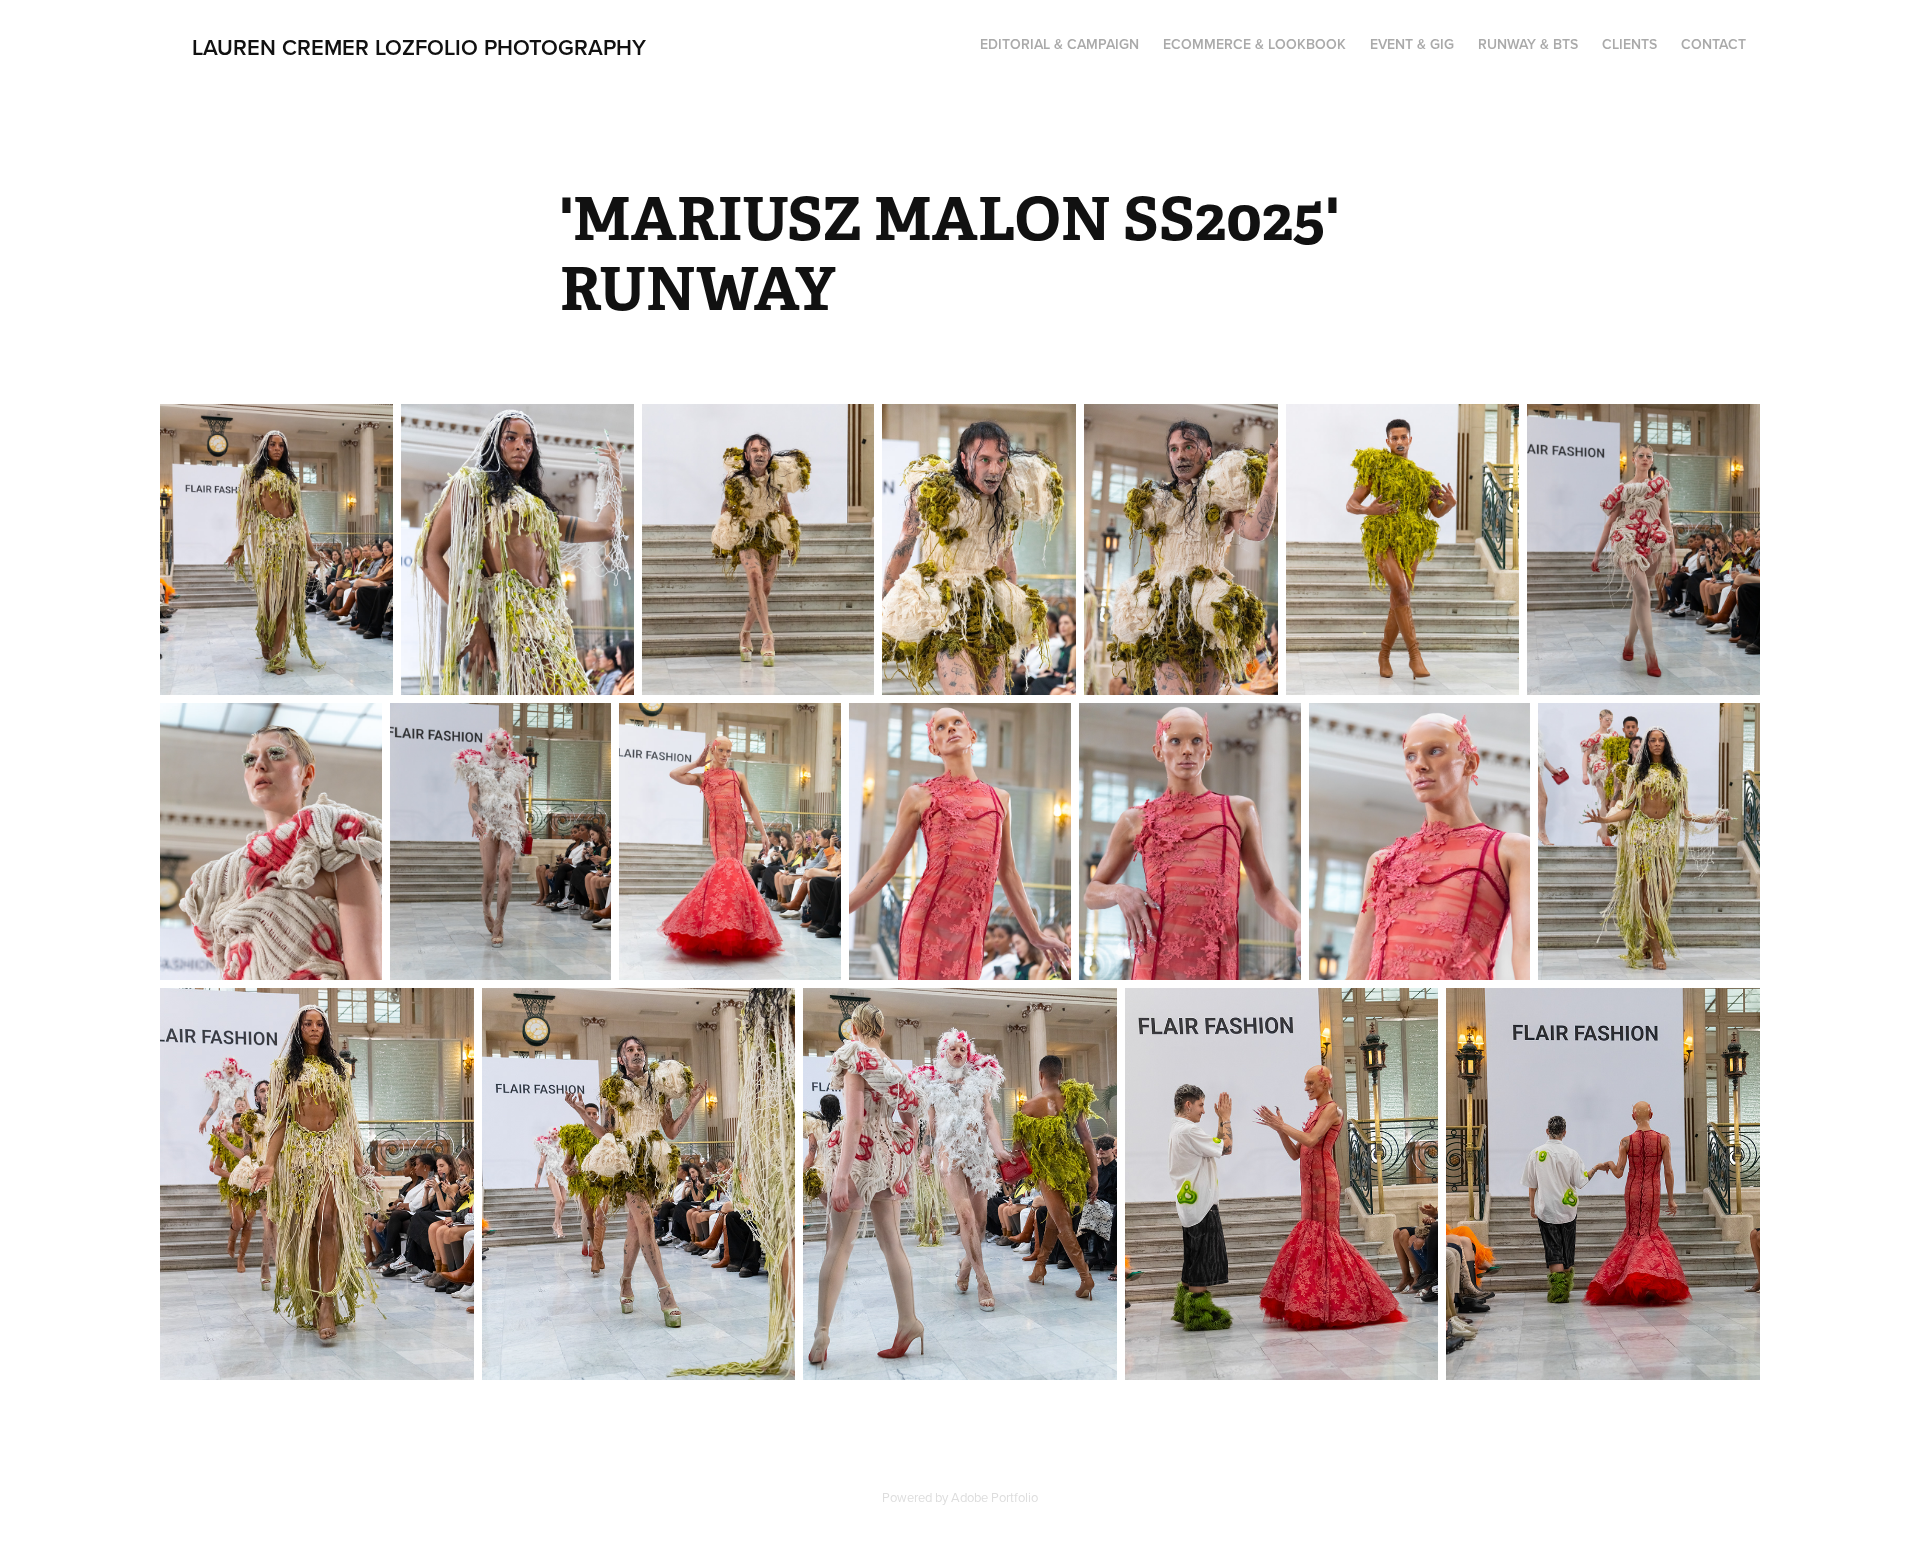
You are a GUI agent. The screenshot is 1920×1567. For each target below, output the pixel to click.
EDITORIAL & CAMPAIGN (1059, 44)
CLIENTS (1629, 44)
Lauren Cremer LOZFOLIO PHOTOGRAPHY (419, 47)
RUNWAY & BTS (1528, 44)
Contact (1713, 44)
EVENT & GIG (1412, 44)
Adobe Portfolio (994, 1497)
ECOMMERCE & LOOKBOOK (1254, 44)
